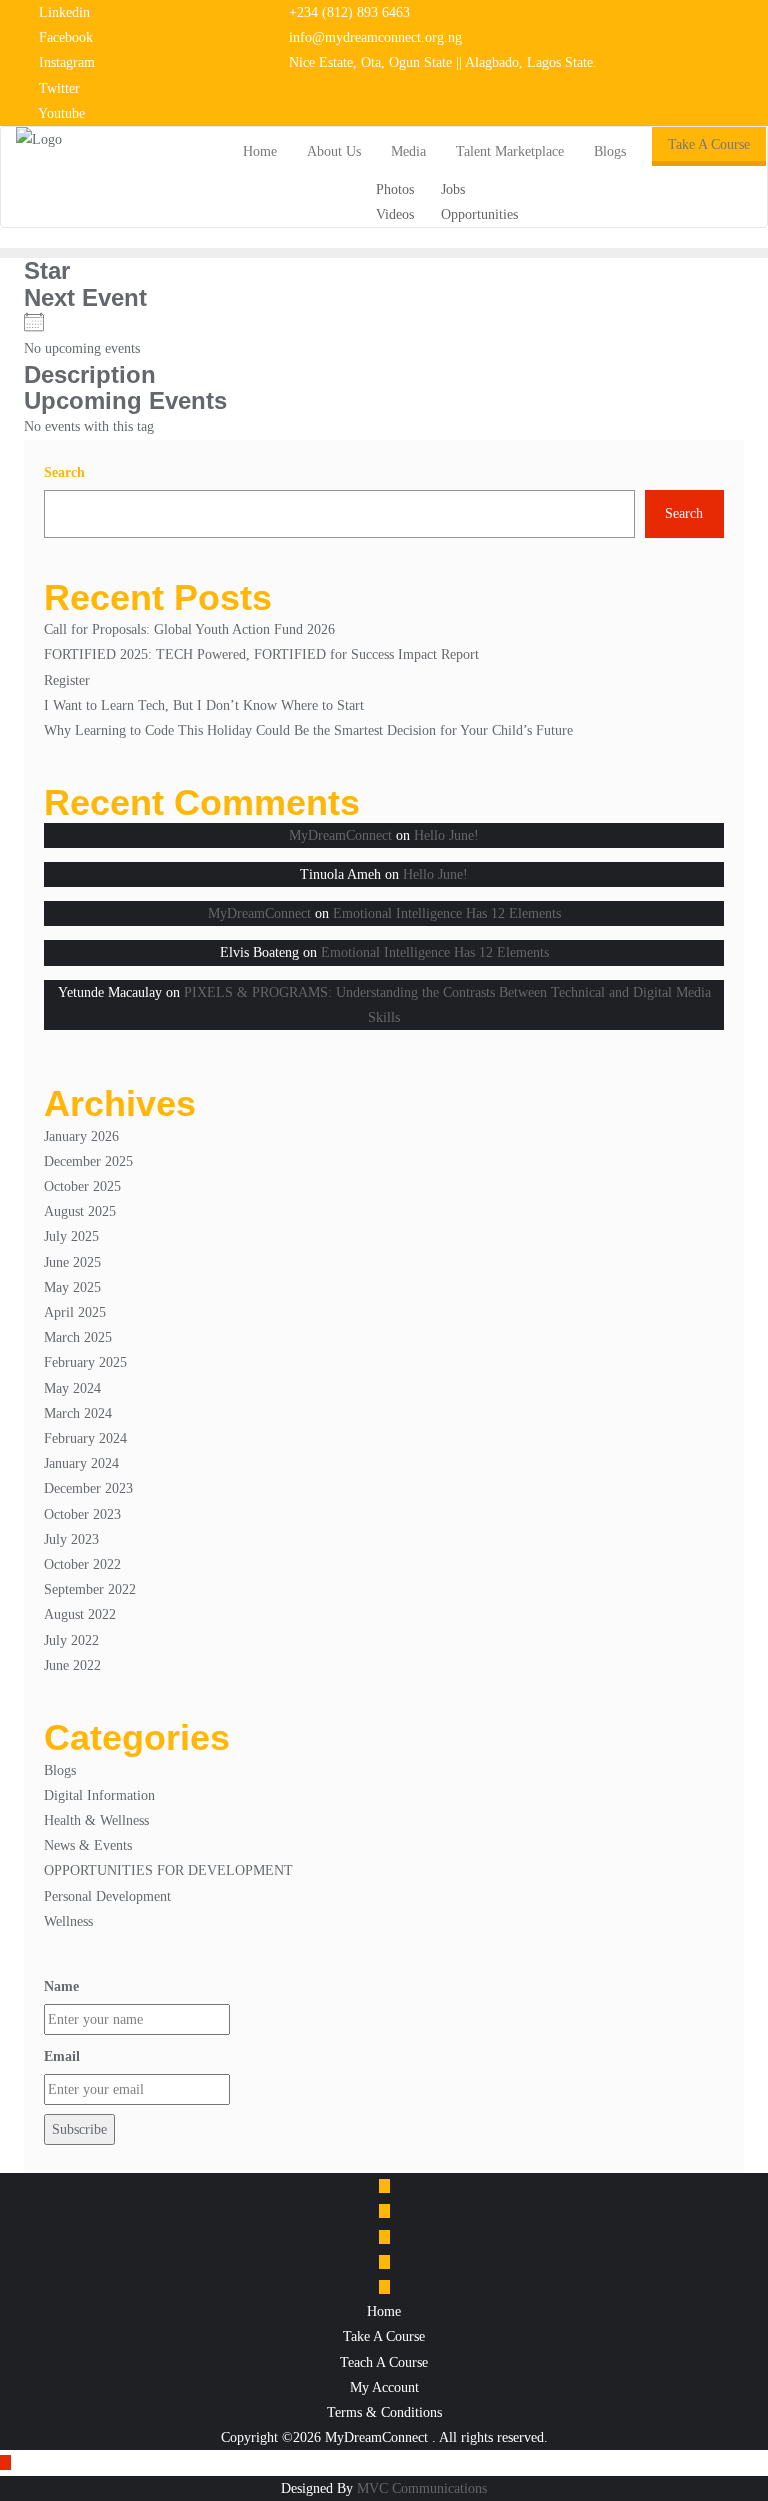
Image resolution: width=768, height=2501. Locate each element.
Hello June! (446, 835)
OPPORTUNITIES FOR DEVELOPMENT (168, 1870)
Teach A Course (384, 2362)
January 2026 (81, 1136)
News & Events (88, 1845)
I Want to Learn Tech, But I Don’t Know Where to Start (204, 705)
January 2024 (81, 1463)
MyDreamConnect (340, 835)
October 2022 (82, 1564)
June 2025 (72, 1262)
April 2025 (75, 1312)
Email (62, 2056)
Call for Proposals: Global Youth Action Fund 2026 (189, 629)
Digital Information (99, 1795)
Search (64, 472)
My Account (384, 2387)
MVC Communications (422, 2488)
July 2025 (71, 1236)
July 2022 (71, 1640)
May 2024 (72, 1388)
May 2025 (72, 1287)
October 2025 (82, 1186)
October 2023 (82, 1514)
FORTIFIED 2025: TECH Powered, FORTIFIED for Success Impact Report (261, 654)
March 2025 (78, 1337)
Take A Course (709, 144)
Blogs (60, 1770)
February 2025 (85, 1362)
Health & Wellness (96, 1820)
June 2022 (72, 1665)
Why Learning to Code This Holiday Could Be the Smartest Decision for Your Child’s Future (308, 730)
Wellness (68, 1921)
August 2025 (80, 1211)
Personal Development (107, 1896)
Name (61, 1986)
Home (384, 2311)
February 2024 (85, 1438)
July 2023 (71, 1539)
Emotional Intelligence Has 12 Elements (447, 913)
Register (67, 680)
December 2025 (88, 1161)
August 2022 (80, 1614)
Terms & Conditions (384, 2412)
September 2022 (90, 1589)
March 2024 (78, 1413)
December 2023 (88, 1488)
